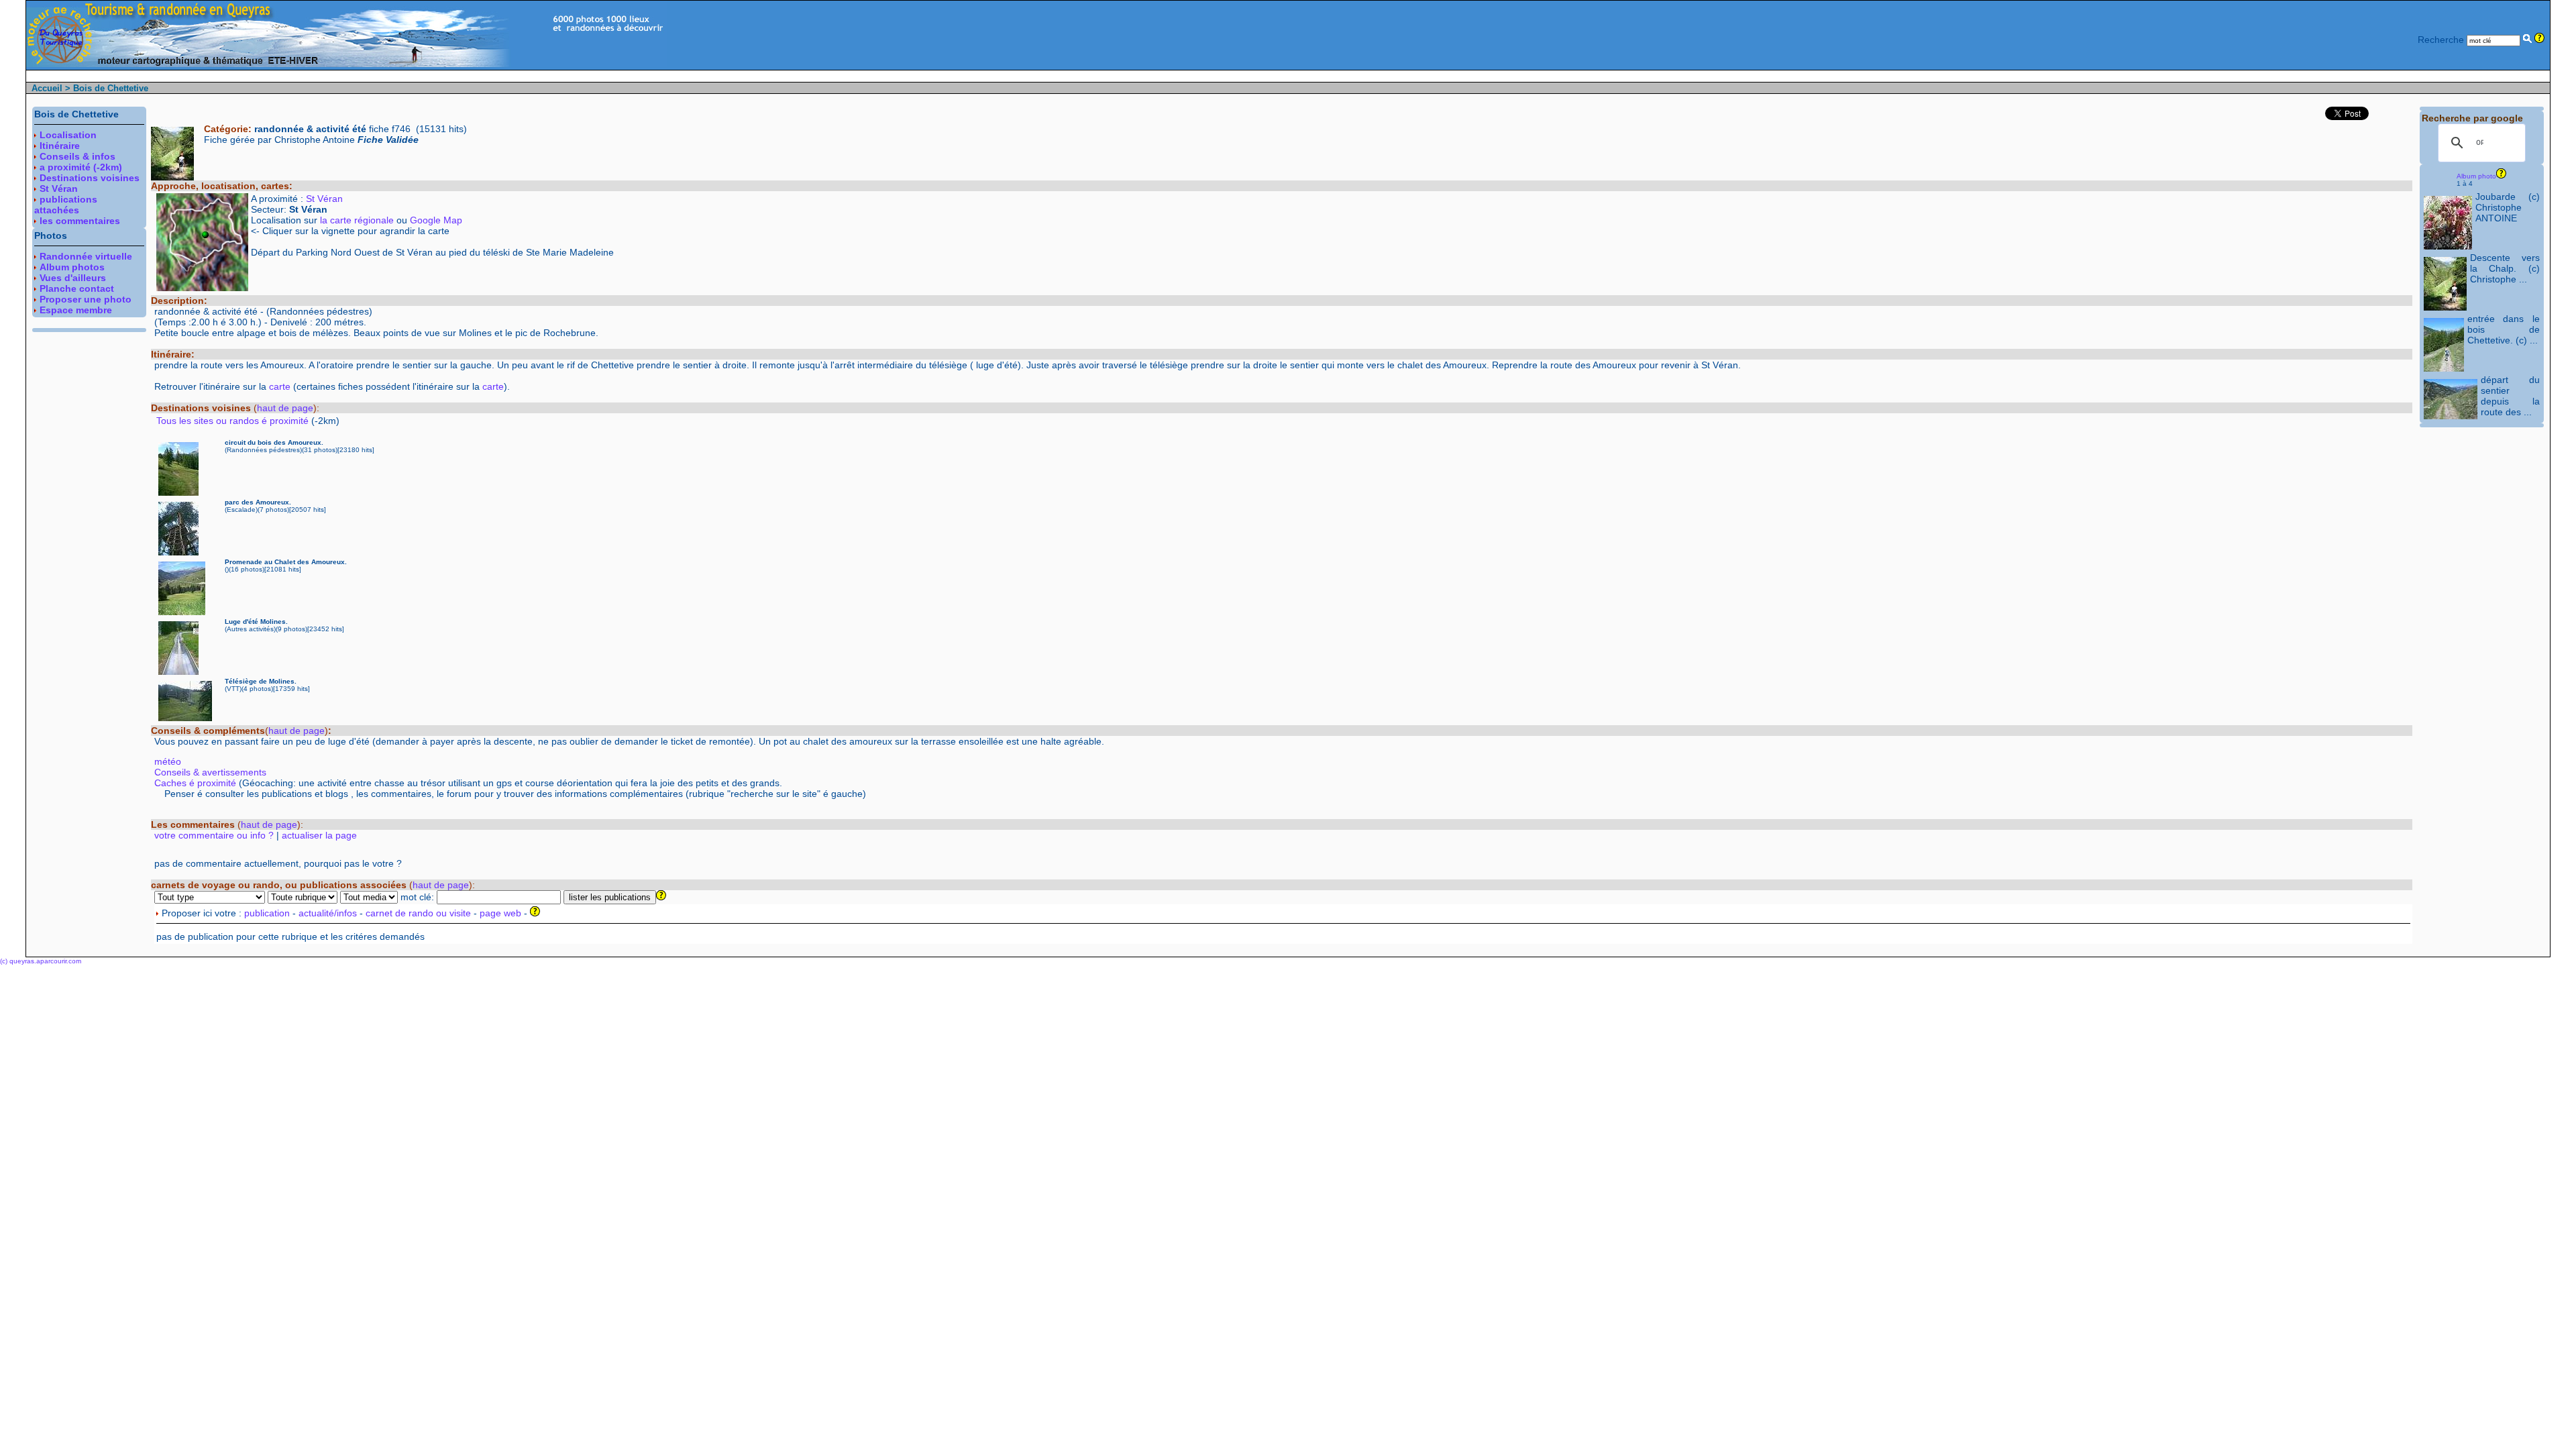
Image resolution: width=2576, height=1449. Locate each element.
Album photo (2476, 176)
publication (267, 913)
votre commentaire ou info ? (214, 835)
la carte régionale (357, 220)
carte (280, 386)
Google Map (436, 220)
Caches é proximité (195, 783)
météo (168, 761)
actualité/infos (328, 913)
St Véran (324, 199)
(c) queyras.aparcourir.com (41, 961)
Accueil (47, 88)
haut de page (285, 408)
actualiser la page (319, 835)
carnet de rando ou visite (418, 913)
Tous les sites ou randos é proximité (234, 421)
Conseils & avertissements (210, 772)
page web (500, 913)
